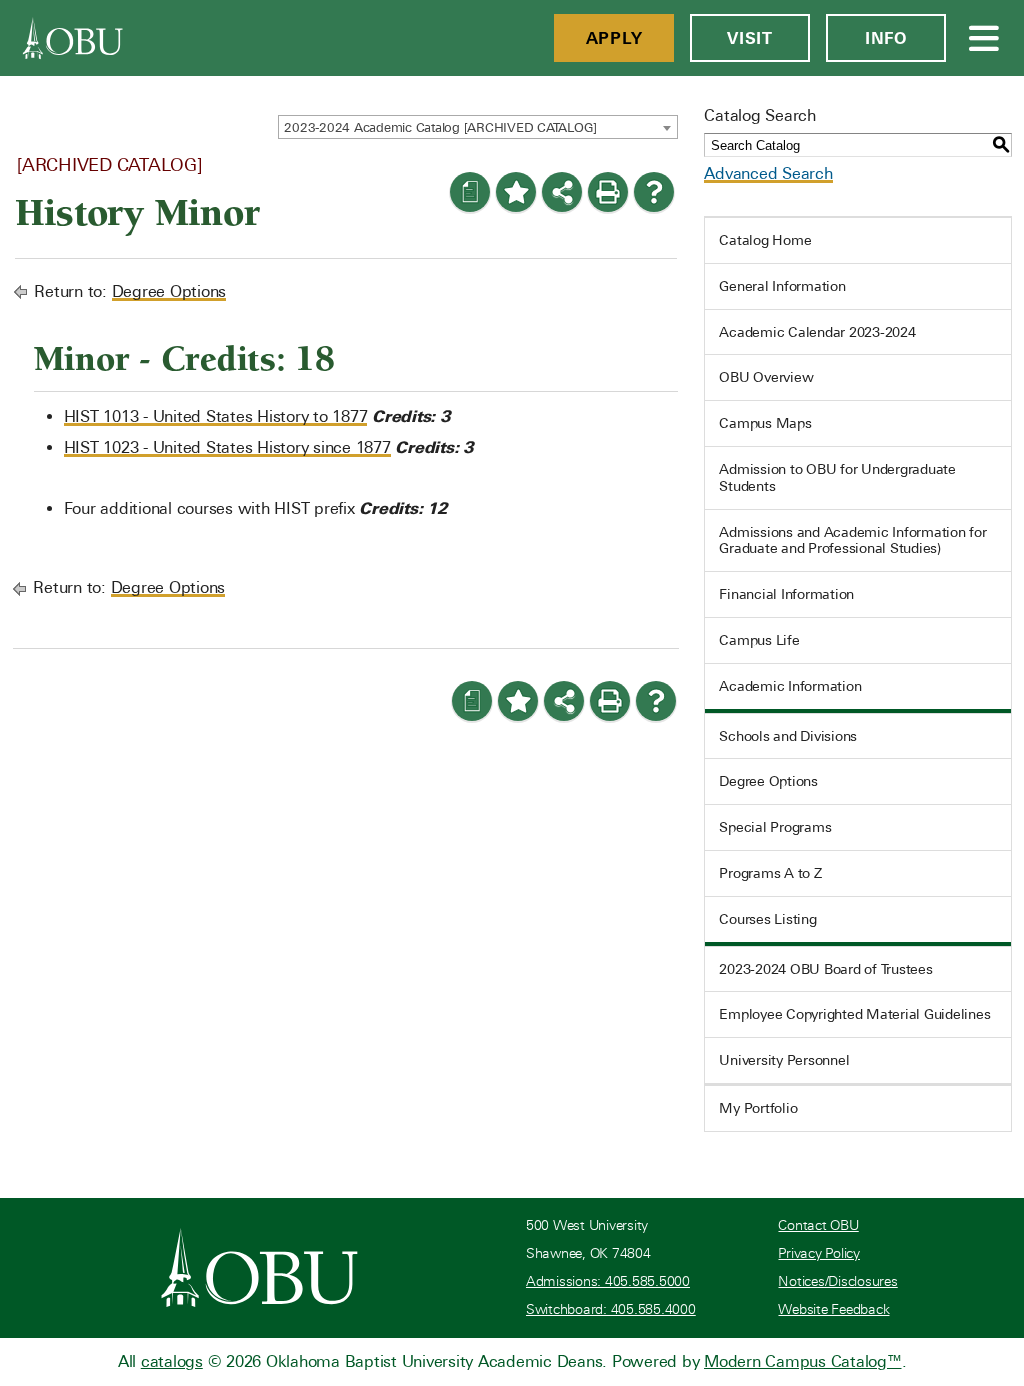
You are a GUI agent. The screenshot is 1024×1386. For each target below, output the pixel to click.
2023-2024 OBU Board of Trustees (825, 969)
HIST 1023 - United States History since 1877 (227, 447)
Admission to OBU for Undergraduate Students (837, 477)
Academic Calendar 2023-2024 (817, 332)
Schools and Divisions (788, 736)
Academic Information (790, 686)
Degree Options (169, 291)
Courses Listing (767, 919)
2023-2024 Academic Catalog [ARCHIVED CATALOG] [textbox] (440, 127)
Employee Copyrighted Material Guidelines (854, 1014)
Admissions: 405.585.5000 (608, 1281)
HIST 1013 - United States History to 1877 (216, 416)
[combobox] (478, 127)
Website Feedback (833, 1309)
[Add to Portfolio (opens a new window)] (516, 192)
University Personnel (784, 1060)
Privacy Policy (819, 1253)
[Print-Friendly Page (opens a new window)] (608, 192)
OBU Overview (766, 377)
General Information (782, 286)
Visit (750, 38)
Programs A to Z (770, 873)
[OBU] (73, 38)
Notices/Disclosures (837, 1281)
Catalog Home (765, 240)
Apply (614, 38)
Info (886, 38)
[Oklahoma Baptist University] (259, 1267)
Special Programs (775, 827)
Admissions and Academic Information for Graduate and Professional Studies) (852, 540)
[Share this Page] (562, 192)
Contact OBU (818, 1225)
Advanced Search (768, 173)
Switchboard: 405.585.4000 (611, 1309)
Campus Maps (765, 423)
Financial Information (786, 594)
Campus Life (759, 640)
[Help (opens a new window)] (654, 192)
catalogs (172, 1361)
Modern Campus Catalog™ (803, 1361)
